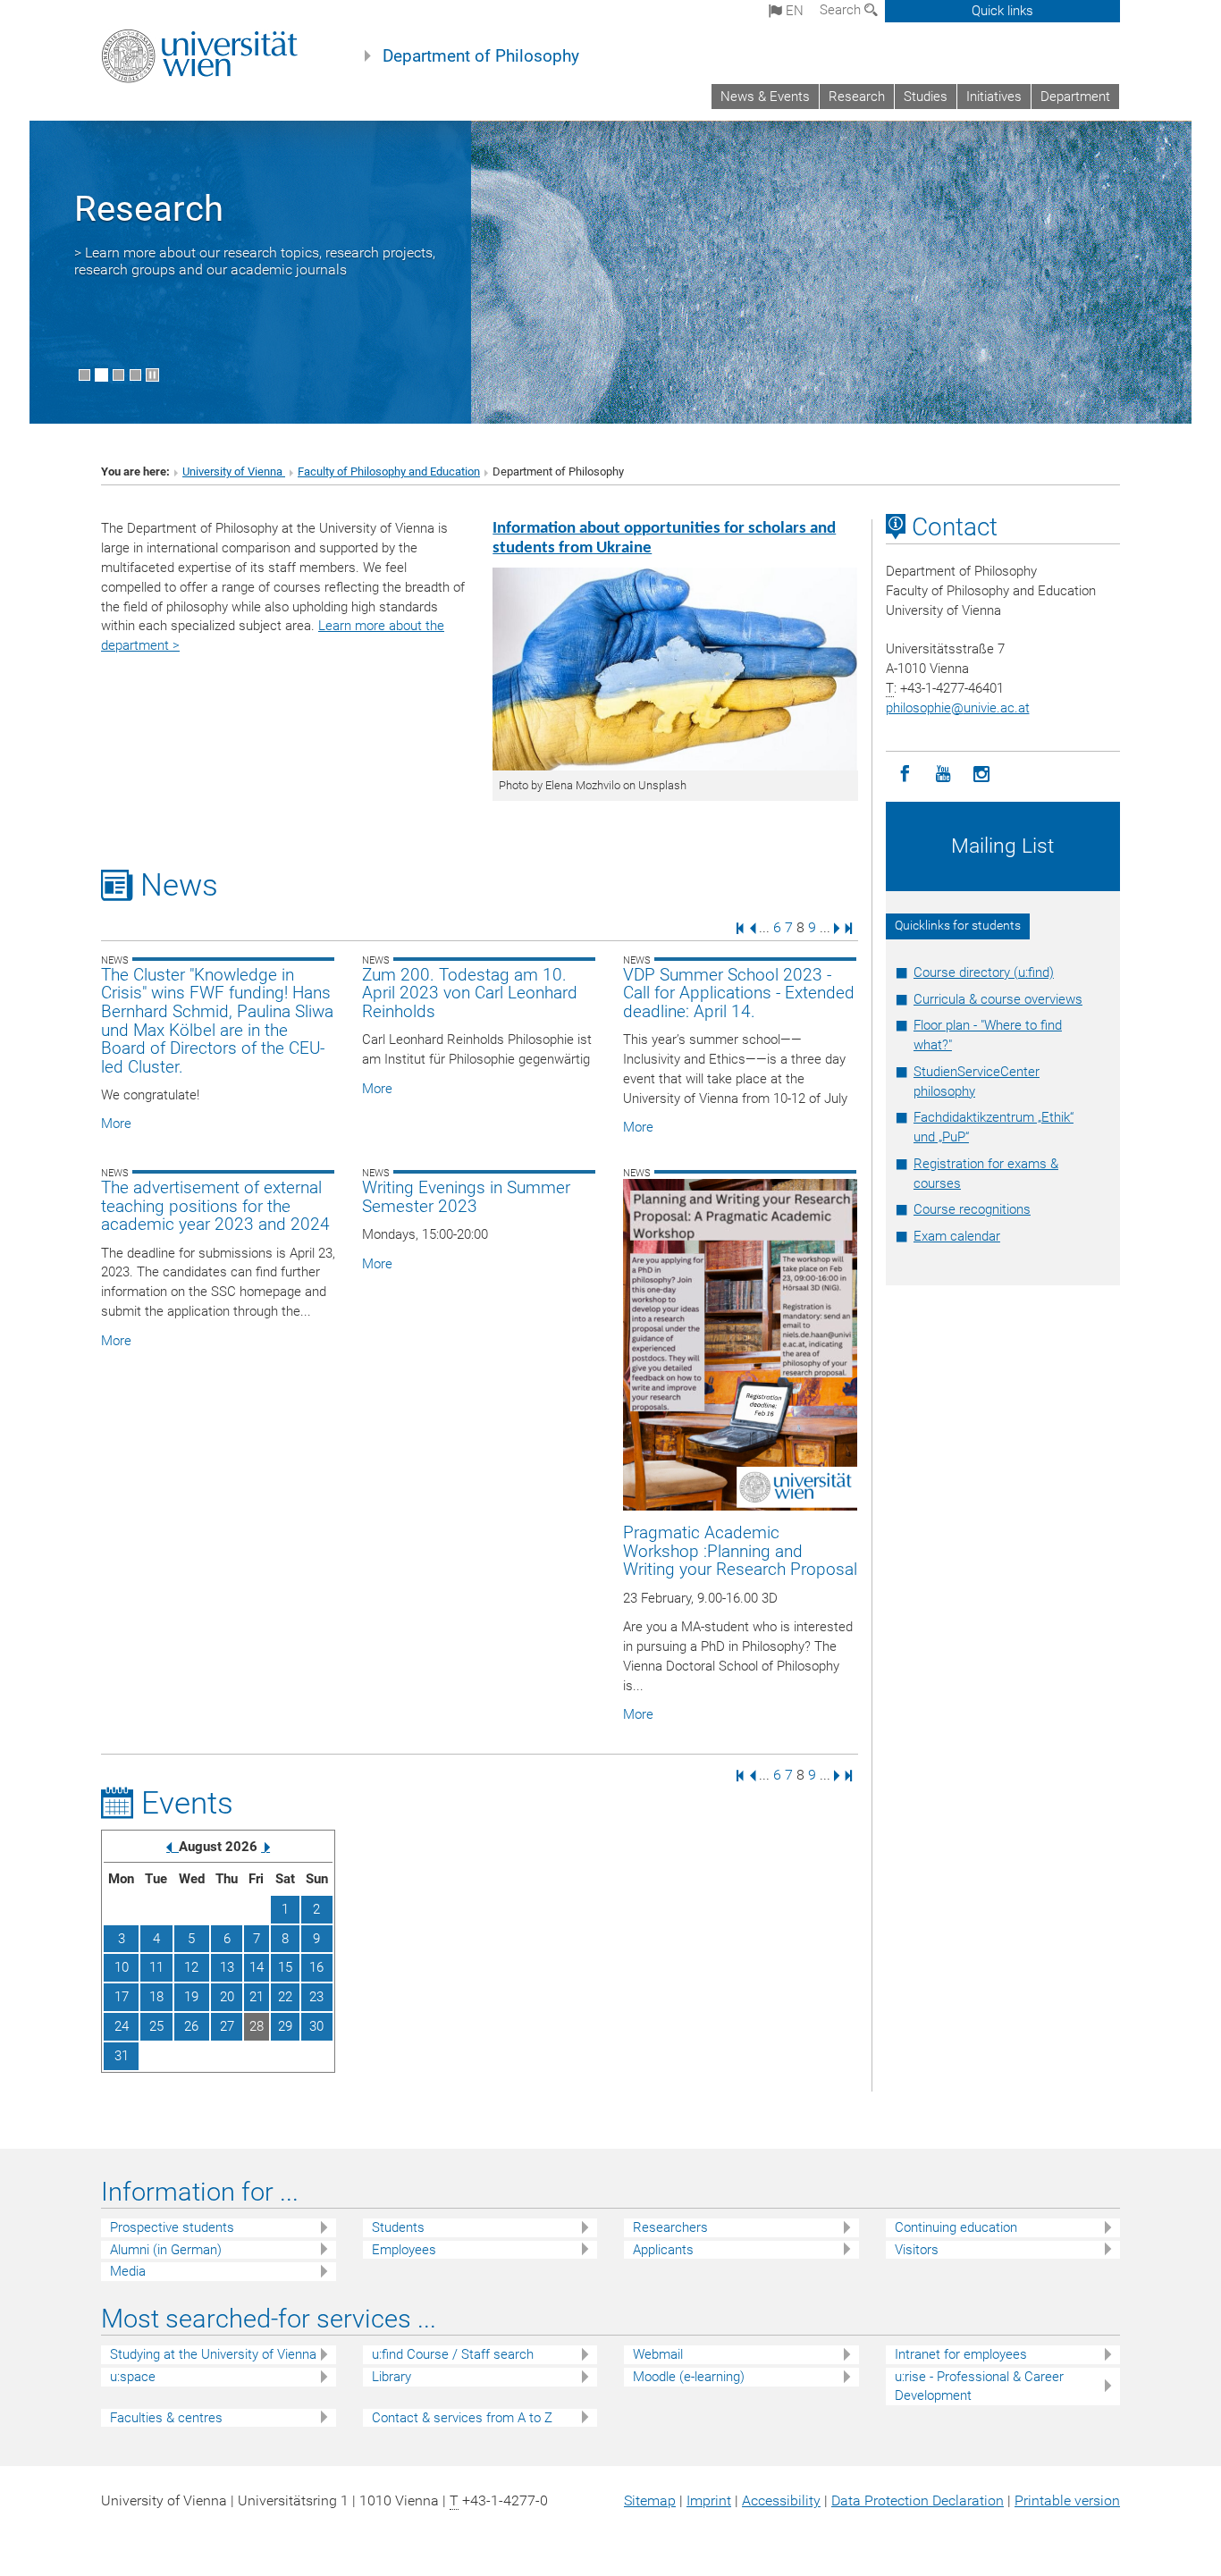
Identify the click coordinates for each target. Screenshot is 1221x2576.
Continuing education (956, 2227)
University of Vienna (234, 471)
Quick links (1002, 11)
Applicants (663, 2250)
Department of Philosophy (481, 56)
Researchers (670, 2227)
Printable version (1067, 2500)
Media (128, 2271)
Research (857, 97)
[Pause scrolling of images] (152, 375)
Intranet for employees (961, 2354)
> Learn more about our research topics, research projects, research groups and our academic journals (255, 261)
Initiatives (994, 97)
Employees (404, 2250)
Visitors (917, 2250)
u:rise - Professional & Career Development (979, 2386)
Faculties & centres (166, 2418)
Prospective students (172, 2227)
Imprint (709, 2500)
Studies (926, 97)
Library (392, 2377)
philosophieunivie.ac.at (958, 708)
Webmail (658, 2354)
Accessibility (781, 2500)
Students (398, 2227)
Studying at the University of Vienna (213, 2354)
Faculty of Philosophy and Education (389, 471)
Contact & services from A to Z (462, 2418)
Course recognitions (972, 1209)
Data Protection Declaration (918, 2500)
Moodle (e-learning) (689, 2377)
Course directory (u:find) (984, 972)
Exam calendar (957, 1236)
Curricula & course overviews (998, 999)
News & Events (765, 97)
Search (842, 10)
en (793, 11)
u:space (133, 2377)
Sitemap (650, 2500)
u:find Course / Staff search (453, 2354)
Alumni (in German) (166, 2250)
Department (1075, 97)
